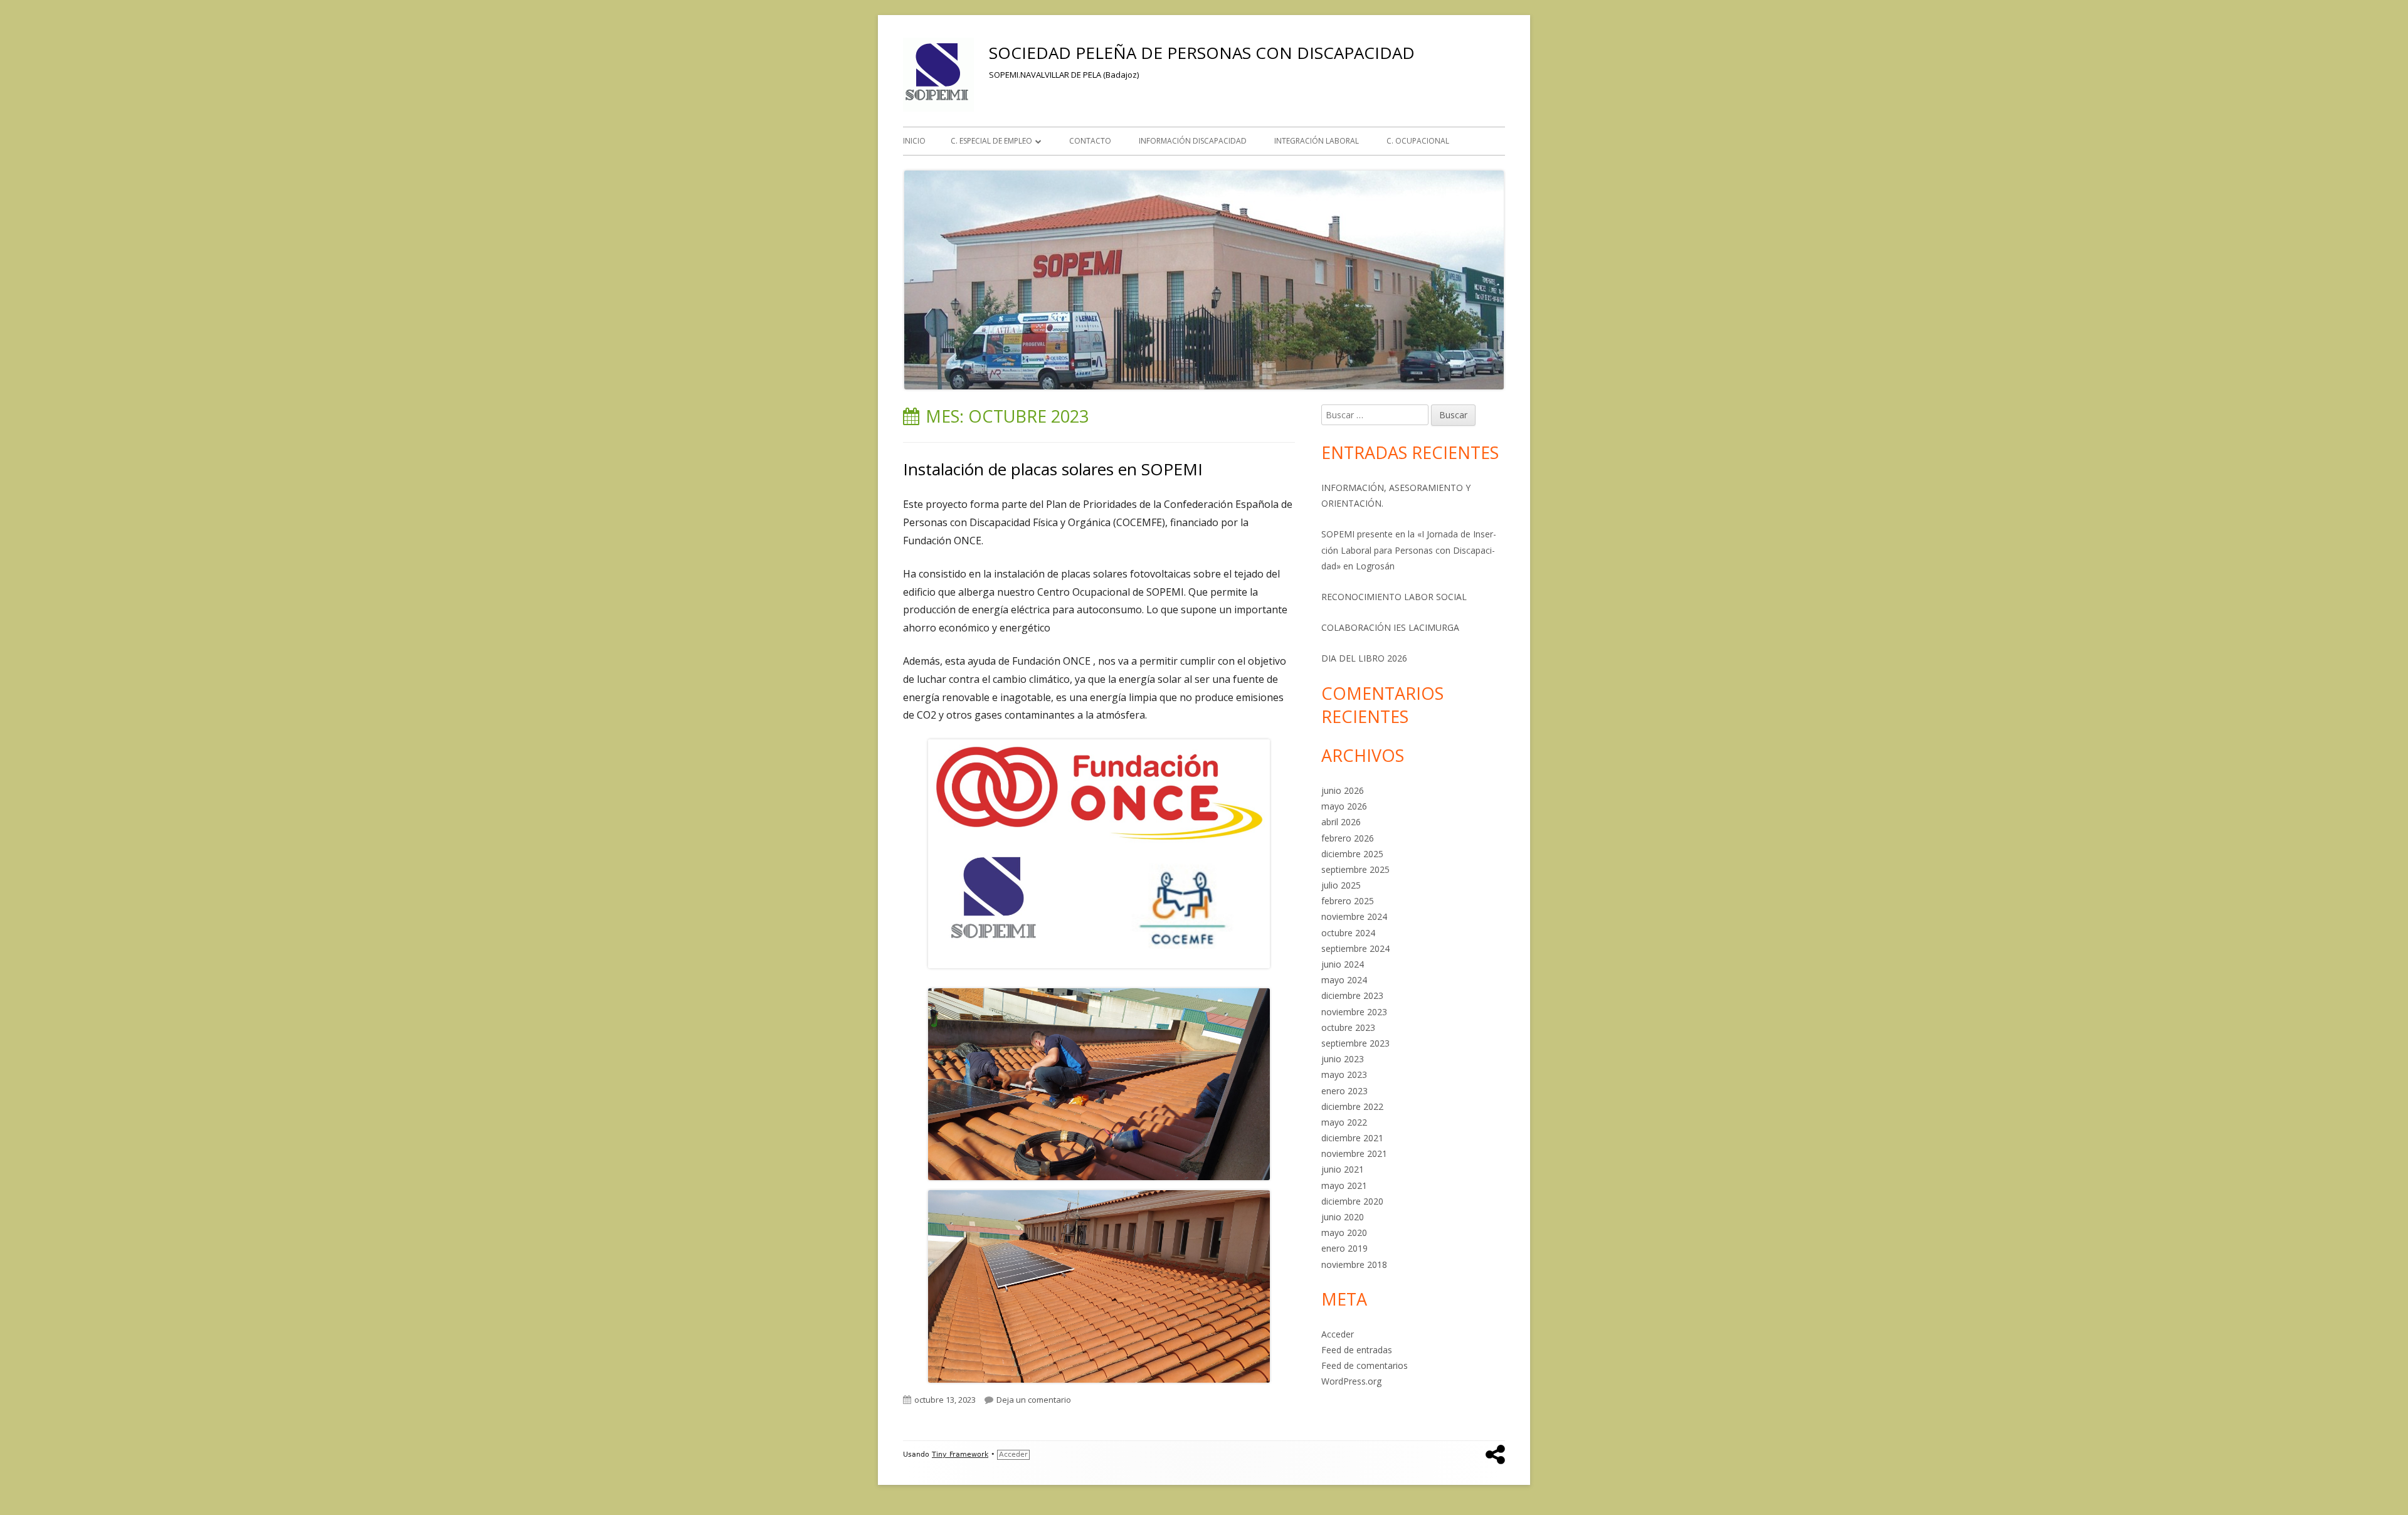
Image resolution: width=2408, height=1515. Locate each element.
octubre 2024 (1348, 933)
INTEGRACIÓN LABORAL (1317, 141)
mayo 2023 (1344, 1074)
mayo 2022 (1344, 1122)
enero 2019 (1344, 1248)
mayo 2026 (1344, 806)
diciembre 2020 (1352, 1201)
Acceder (1338, 1334)
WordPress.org (1351, 1381)
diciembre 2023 (1352, 995)
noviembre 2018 (1354, 1264)
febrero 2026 (1348, 838)
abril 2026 (1341, 822)
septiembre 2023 (1355, 1043)
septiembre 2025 (1355, 869)
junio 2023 (1343, 1059)
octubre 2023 (1348, 1027)
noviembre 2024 (1354, 916)
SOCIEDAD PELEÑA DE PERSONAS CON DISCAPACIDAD (1202, 53)
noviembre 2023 (1354, 1012)
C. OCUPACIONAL (1418, 141)
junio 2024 (1343, 964)
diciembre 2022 (1352, 1106)
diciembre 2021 (1352, 1138)
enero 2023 (1344, 1091)
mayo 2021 (1344, 1185)
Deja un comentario (1034, 1400)
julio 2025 (1341, 885)
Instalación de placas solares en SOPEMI (1053, 469)
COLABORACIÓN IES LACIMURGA (1390, 627)
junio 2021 (1343, 1169)
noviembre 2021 (1354, 1153)
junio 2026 (1343, 790)
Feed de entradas (1357, 1350)
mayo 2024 (1344, 980)
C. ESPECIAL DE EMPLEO (991, 141)
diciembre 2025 (1352, 854)
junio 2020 (1343, 1217)
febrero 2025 (1348, 901)
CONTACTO (1090, 141)
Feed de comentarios (1365, 1365)
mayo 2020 (1344, 1233)
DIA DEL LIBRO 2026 (1364, 658)
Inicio (914, 141)
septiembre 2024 (1355, 948)
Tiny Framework (960, 1454)
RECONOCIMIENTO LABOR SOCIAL (1394, 597)
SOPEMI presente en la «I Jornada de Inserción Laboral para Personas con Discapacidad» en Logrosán (1409, 550)
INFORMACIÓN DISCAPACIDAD (1193, 141)
